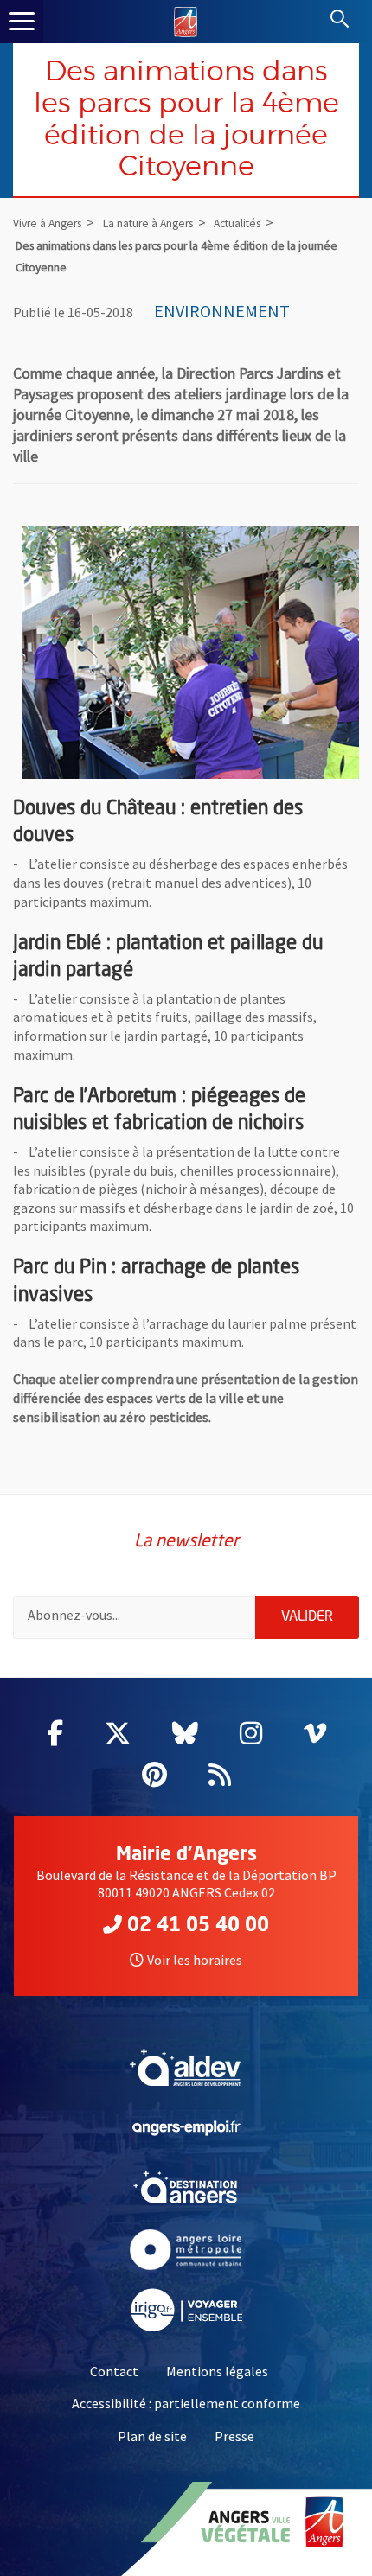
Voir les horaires (195, 1960)
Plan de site (152, 2436)
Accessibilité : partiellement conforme (186, 2403)
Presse (234, 2436)
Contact (114, 2371)
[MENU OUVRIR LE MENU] (22, 22)
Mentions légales (217, 2371)
